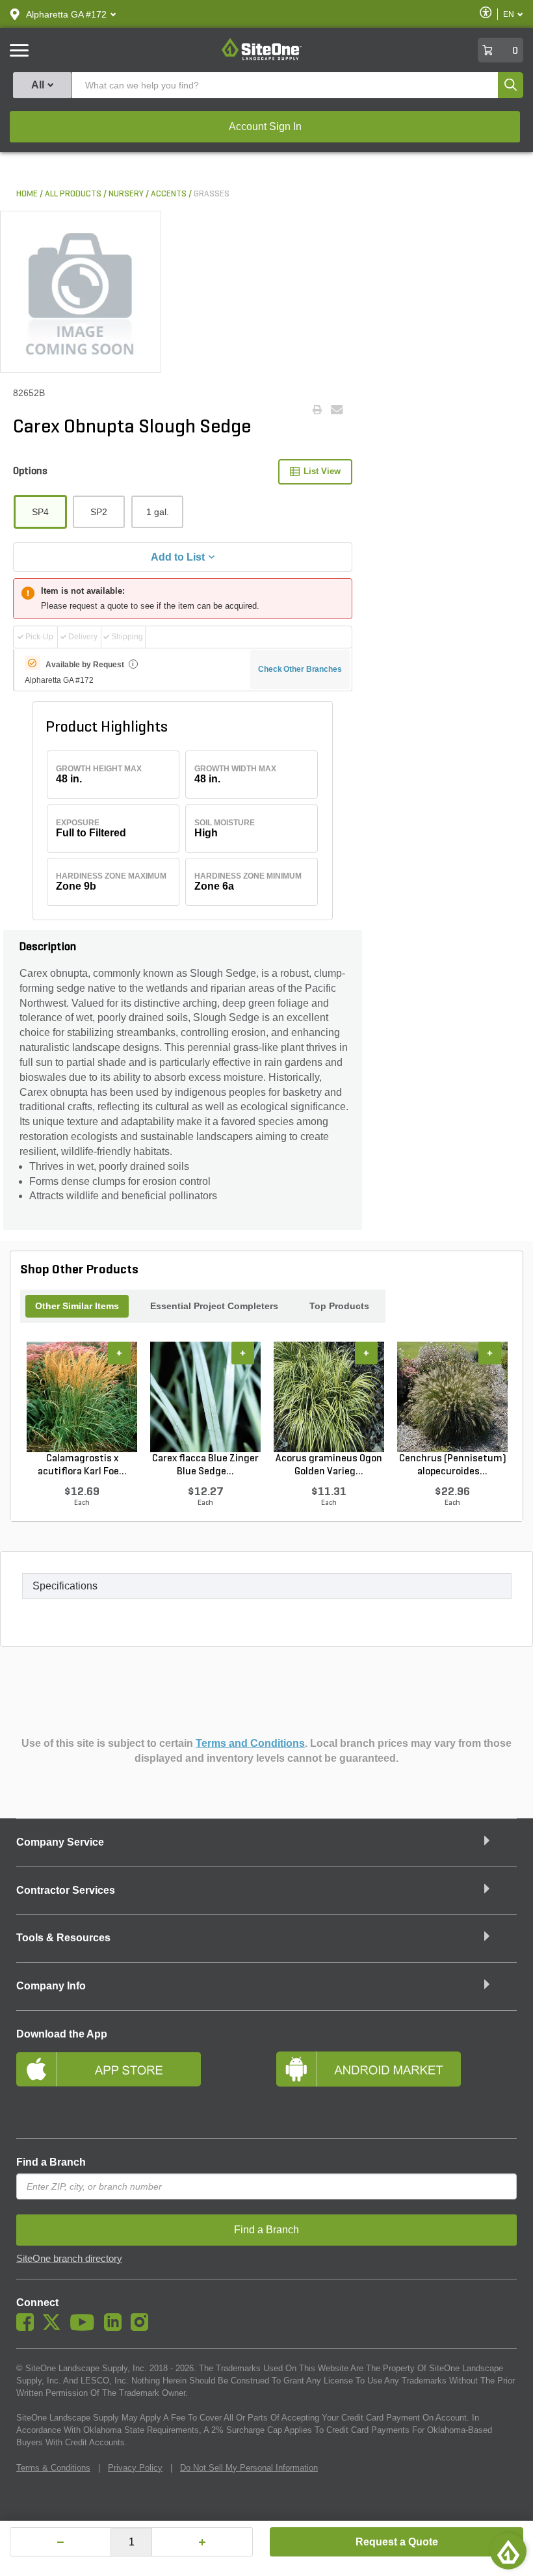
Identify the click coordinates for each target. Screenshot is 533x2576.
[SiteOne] (262, 58)
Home (27, 194)
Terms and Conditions (250, 1743)
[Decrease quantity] (60, 2542)
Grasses (212, 194)
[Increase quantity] (202, 2542)
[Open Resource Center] (508, 2551)
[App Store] (136, 2086)
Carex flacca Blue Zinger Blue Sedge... (205, 1465)
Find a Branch (51, 2162)
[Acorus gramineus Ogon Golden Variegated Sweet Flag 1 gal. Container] (329, 1397)
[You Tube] (85, 2328)
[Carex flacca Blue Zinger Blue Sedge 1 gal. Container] (205, 1397)
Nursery (126, 194)
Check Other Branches (300, 669)
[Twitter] (55, 2328)
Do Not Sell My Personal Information (249, 2468)
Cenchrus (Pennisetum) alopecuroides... (453, 1465)
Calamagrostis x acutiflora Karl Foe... (82, 1465)
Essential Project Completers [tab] (214, 1306)
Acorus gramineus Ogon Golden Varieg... (329, 1465)
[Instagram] (143, 2328)
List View (322, 471)
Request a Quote (397, 2542)
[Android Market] (396, 2086)
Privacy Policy (135, 2468)
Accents (169, 194)
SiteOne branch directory (69, 2259)
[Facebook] (28, 2328)
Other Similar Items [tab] (77, 1306)
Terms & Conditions (53, 2468)
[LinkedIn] (116, 2328)
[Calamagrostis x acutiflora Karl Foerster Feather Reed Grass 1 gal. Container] (82, 1397)
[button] (66, 14)
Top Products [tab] (339, 1306)
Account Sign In (265, 126)
